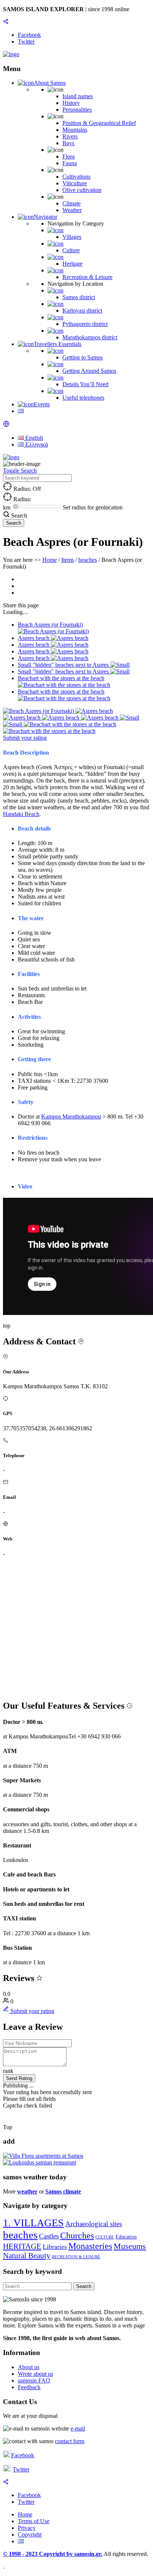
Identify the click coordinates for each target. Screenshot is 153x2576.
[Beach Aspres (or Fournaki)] (39, 711)
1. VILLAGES (33, 2223)
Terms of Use (34, 2521)
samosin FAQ (34, 2380)
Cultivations (76, 177)
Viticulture (75, 183)
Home (50, 560)
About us (29, 2367)
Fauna (70, 163)
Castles (49, 2236)
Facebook (23, 2455)
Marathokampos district (90, 337)
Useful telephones (83, 398)
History (71, 103)
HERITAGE (22, 2246)
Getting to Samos (83, 357)
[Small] (130, 718)
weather (27, 2191)
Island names (78, 96)
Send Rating (19, 2078)
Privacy (27, 2528)
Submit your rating (25, 738)
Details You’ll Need (85, 384)
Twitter (21, 2469)
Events (42, 404)
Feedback (29, 2387)
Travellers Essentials (58, 344)
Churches (77, 2236)
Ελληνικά (36, 444)
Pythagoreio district (85, 324)
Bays (68, 143)
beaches (88, 560)
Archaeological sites (94, 2224)
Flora (69, 156)
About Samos (50, 83)
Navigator (45, 217)
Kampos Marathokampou (71, 1116)
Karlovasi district (82, 311)
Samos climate (63, 2191)
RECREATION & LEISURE (76, 2257)
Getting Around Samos (89, 371)
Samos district (79, 297)
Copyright (30, 2535)
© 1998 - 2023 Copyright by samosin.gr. (53, 2554)
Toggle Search (20, 471)
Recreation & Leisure (87, 277)
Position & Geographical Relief (99, 123)
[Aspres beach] (94, 711)
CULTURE (105, 2237)
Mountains (75, 130)
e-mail (78, 2428)
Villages (72, 237)
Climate (71, 203)
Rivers (70, 136)
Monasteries (90, 2246)
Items (68, 560)
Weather (72, 210)
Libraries (55, 2247)
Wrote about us (35, 2374)
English (33, 438)
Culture (71, 250)
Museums (130, 2246)
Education (126, 2237)
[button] (6, 425)
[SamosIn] (11, 54)
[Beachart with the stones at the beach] (70, 724)
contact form (70, 2441)
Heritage (72, 264)
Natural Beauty (27, 2256)
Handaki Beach (21, 814)
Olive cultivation (82, 190)
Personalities (77, 110)
